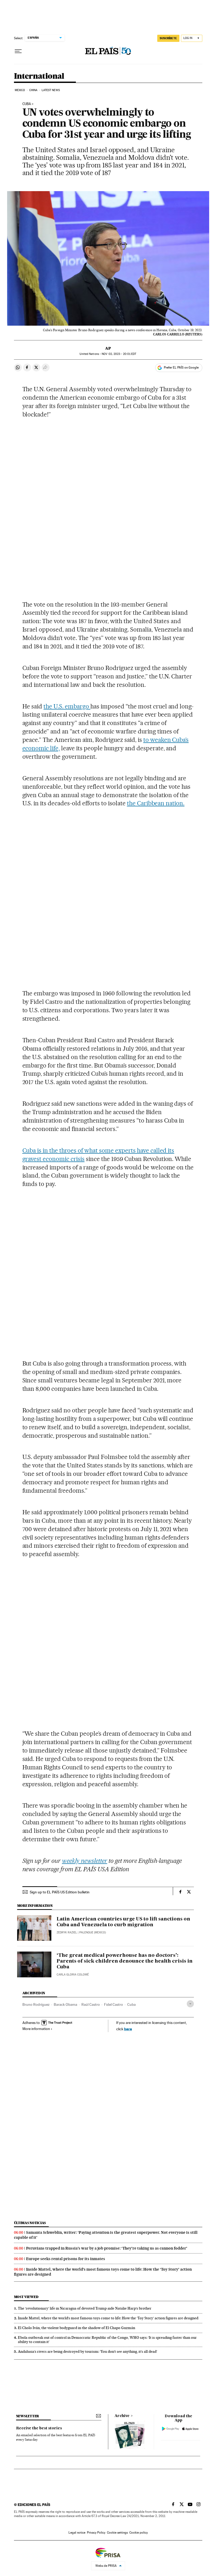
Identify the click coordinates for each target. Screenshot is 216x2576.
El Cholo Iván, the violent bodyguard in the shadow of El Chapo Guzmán (77, 2328)
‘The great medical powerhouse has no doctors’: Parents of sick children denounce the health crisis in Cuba (125, 1961)
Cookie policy (139, 2533)
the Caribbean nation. (156, 803)
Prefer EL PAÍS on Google (181, 368)
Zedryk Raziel (67, 1932)
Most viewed (26, 2297)
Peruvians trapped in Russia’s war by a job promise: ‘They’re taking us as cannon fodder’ (107, 2248)
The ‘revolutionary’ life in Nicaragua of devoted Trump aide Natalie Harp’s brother (85, 2308)
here (128, 2029)
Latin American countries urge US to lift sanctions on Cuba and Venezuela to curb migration (123, 1922)
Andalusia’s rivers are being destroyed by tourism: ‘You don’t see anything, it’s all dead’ (88, 2351)
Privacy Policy (96, 2533)
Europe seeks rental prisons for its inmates (66, 2259)
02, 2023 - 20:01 (119, 354)
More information (36, 2029)
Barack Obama (65, 2004)
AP (108, 348)
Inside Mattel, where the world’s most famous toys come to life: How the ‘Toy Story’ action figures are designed (108, 2318)
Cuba (131, 2004)
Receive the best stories (39, 2428)
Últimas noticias (30, 2223)
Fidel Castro (114, 2004)
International (39, 76)
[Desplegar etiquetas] (190, 2004)
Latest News (51, 90)
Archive (122, 2416)
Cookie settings (117, 2533)
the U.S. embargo (67, 706)
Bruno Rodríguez (36, 2004)
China (33, 90)
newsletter (28, 2416)
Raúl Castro (91, 2004)
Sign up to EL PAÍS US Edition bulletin (60, 1892)
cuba (27, 104)
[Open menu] (18, 51)
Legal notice (77, 2533)
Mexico (20, 90)
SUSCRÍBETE (168, 38)
